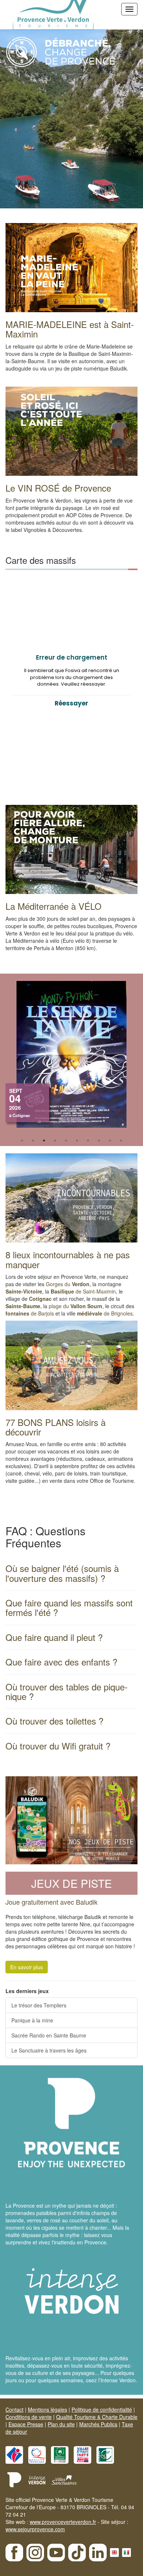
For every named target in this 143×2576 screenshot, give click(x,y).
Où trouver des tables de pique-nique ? (67, 1691)
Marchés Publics (98, 2424)
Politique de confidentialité (102, 2409)
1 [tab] (22, 1141)
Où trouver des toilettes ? (54, 1721)
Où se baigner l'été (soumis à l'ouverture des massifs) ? (62, 1573)
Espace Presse (26, 2424)
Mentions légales (47, 2409)
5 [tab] (66, 1141)
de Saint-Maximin (83, 1291)
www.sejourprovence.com (35, 2529)
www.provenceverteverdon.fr (63, 2522)
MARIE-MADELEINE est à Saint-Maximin (70, 329)
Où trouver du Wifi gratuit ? (58, 1746)
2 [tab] (33, 1141)
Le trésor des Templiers (39, 2005)
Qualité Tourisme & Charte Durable (97, 2417)
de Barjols (30, 1313)
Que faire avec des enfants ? (61, 1662)
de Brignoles (105, 1313)
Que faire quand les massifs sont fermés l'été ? (69, 1607)
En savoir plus (27, 1967)
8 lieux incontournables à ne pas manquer (68, 1259)
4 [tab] (55, 1141)
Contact (14, 2409)
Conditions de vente (29, 2417)
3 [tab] (44, 1141)
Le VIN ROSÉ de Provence (58, 488)
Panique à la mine (32, 2020)
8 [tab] (99, 1141)
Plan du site (61, 2424)
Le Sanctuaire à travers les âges (49, 2050)
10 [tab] (121, 1141)
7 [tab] (88, 1141)
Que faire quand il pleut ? (54, 1637)
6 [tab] (77, 1141)
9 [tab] (110, 1141)
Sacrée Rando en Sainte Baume (49, 2035)
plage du (76, 1306)
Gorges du (68, 1284)
